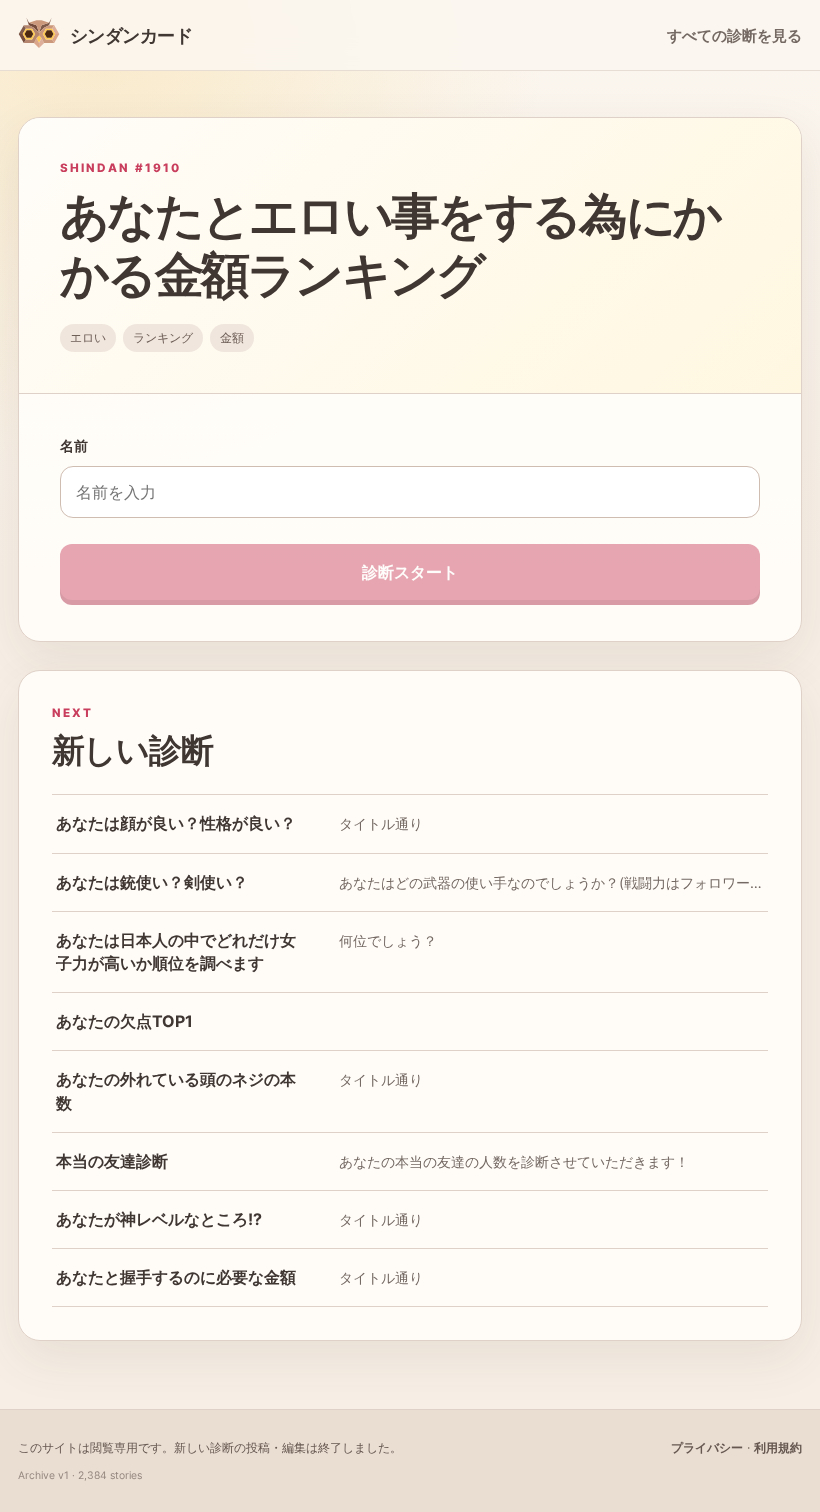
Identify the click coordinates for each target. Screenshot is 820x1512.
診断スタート (410, 572)
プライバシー (707, 1447)
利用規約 (778, 1447)
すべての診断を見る (734, 36)
